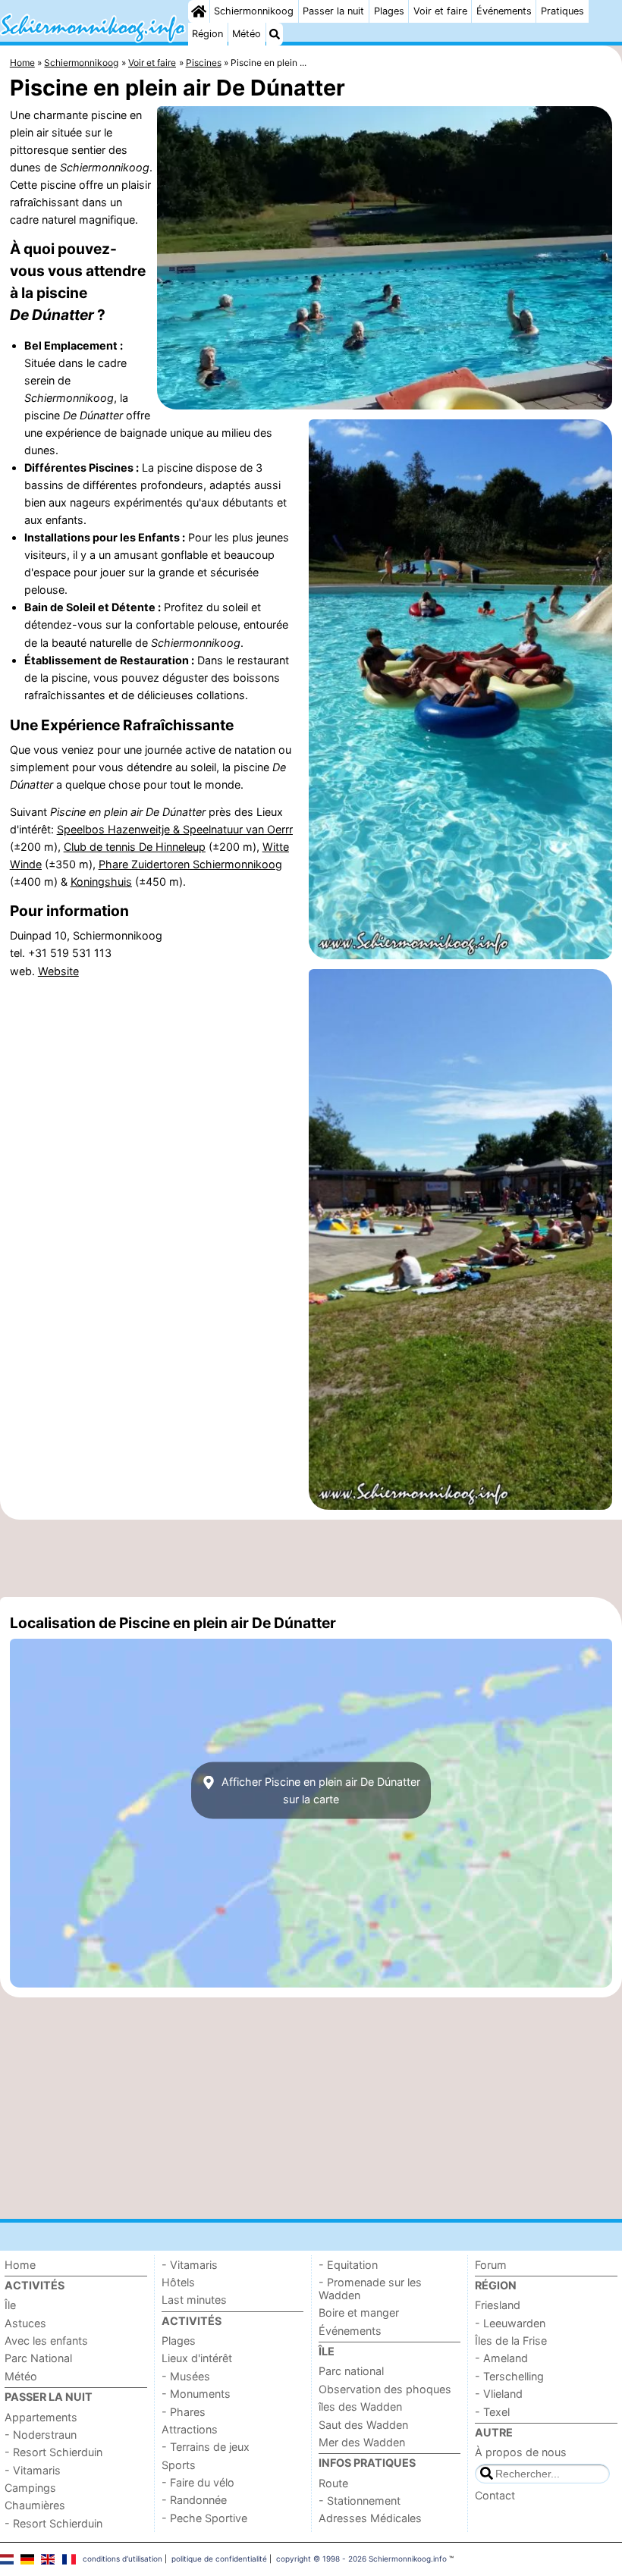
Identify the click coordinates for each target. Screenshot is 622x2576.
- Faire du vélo (198, 2482)
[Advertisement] (311, 1558)
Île (10, 2305)
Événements (504, 11)
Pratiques (562, 11)
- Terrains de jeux (206, 2447)
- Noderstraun (41, 2435)
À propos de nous (521, 2452)
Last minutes (194, 2300)
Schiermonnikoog (254, 11)
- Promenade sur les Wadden (370, 2289)
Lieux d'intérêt (197, 2358)
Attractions (190, 2429)
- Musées (186, 2376)
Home (20, 2265)
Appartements (41, 2417)
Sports (179, 2465)
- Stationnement (360, 2501)
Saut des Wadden (363, 2425)
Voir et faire (440, 11)
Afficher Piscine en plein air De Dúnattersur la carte (319, 1790)
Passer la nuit (333, 11)
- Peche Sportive (204, 2518)
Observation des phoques (385, 2389)
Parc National (38, 2358)
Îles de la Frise (511, 2341)
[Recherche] (275, 34)
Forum (491, 2265)
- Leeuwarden (510, 2323)
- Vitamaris (33, 2470)
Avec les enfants (46, 2341)
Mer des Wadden (362, 2442)
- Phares (184, 2412)
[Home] (199, 11)
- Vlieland (499, 2394)
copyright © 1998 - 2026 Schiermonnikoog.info (361, 2559)
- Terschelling (509, 2376)
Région (207, 34)
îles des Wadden (360, 2407)
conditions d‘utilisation (123, 2559)
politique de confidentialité (219, 2559)
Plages (389, 11)
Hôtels (178, 2282)
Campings (30, 2488)
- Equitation (348, 2265)
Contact (495, 2495)
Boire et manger (359, 2312)
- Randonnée (194, 2500)
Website (58, 971)
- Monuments (196, 2394)
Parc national (351, 2371)
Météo (247, 34)
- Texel (492, 2412)
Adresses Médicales (370, 2518)
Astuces (25, 2323)
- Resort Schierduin (53, 2452)
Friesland (498, 2305)
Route (333, 2483)
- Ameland (501, 2358)
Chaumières (35, 2505)
